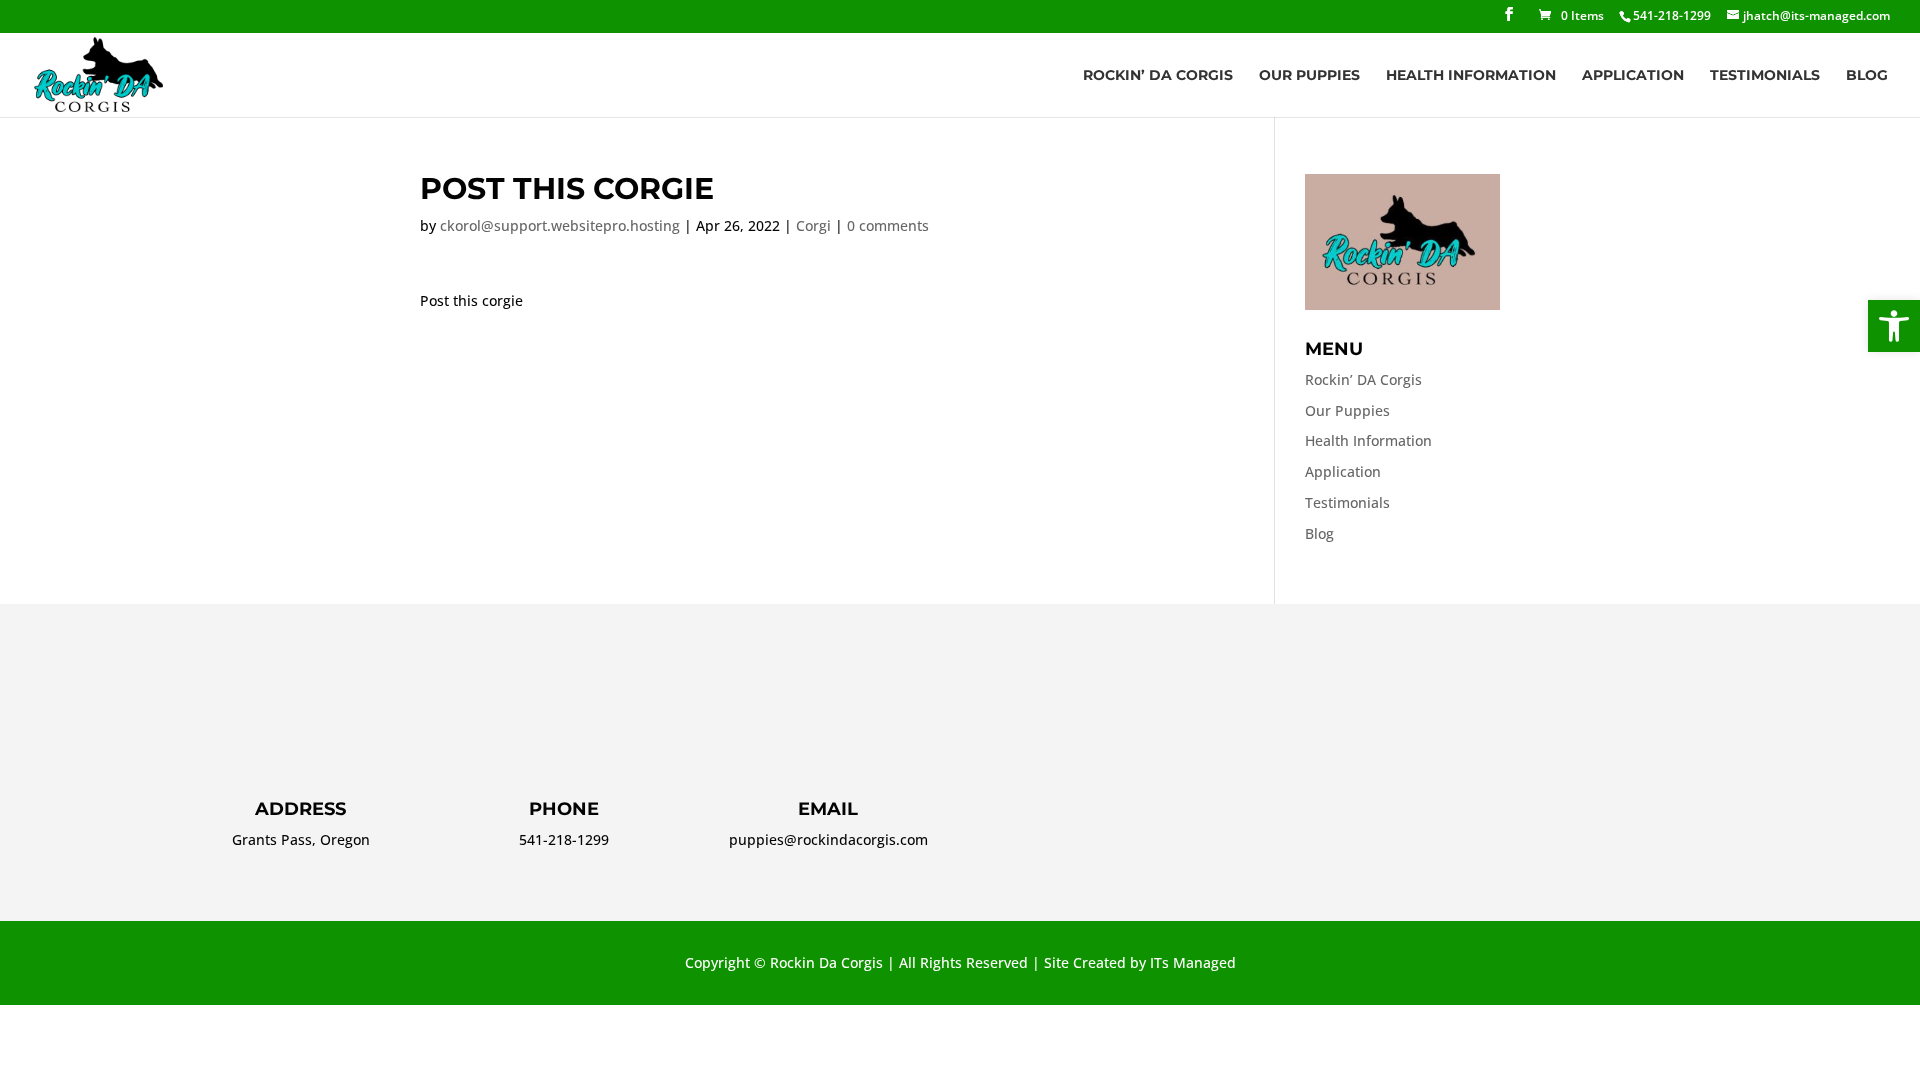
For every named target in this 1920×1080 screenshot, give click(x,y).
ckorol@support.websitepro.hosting (560, 225)
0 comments (888, 225)
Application (1633, 76)
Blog (1867, 76)
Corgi (813, 225)
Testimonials (1765, 76)
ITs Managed (1193, 962)
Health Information (1471, 76)
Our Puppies (1309, 76)
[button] (1894, 326)
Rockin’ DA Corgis (1158, 76)
